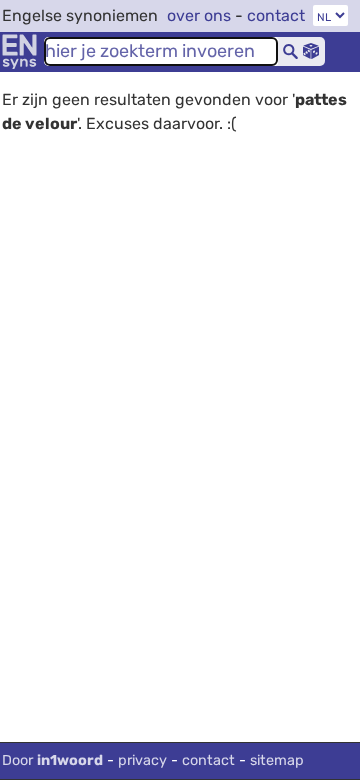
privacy (142, 760)
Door (52, 760)
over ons (199, 15)
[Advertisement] (180, 372)
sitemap (277, 760)
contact (276, 15)
